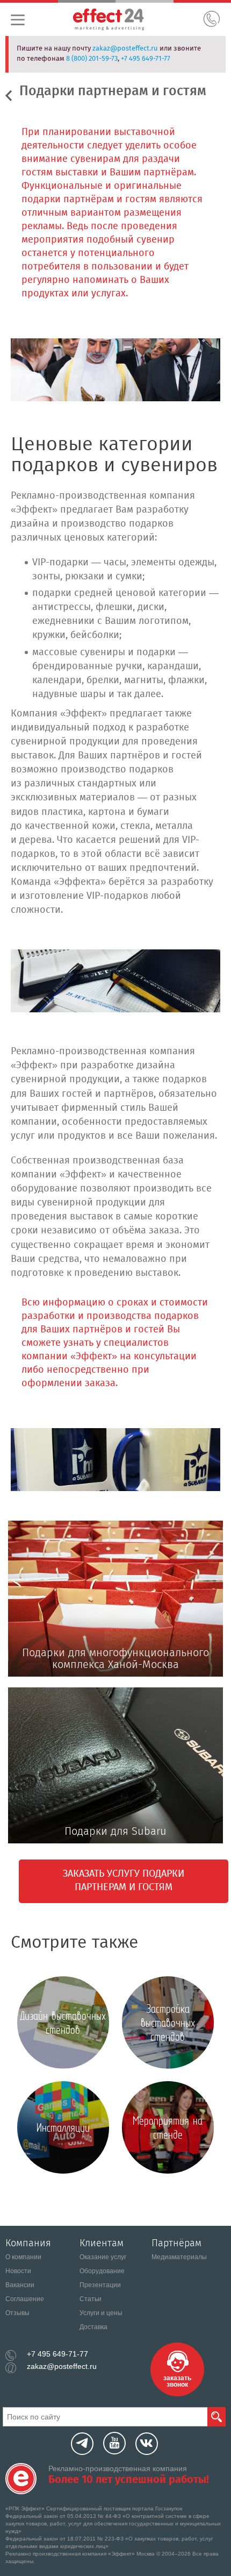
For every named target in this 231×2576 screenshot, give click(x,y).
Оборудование (102, 2271)
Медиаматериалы (179, 2257)
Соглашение (25, 2299)
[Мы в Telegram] (82, 2444)
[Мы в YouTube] (114, 2443)
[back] (12, 94)
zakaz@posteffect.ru (125, 49)
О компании (23, 2257)
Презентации (100, 2285)
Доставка (93, 2327)
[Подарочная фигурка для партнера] (115, 370)
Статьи (91, 2299)
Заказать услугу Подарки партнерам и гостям (124, 1881)
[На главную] (21, 2479)
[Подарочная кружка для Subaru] (115, 1459)
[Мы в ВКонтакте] (147, 2444)
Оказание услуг (103, 2257)
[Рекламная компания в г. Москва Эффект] (121, 21)
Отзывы (17, 2313)
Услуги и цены (101, 2313)
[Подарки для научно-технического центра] (115, 981)
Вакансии (20, 2285)
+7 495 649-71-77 (146, 59)
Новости (18, 2271)
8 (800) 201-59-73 (92, 59)
